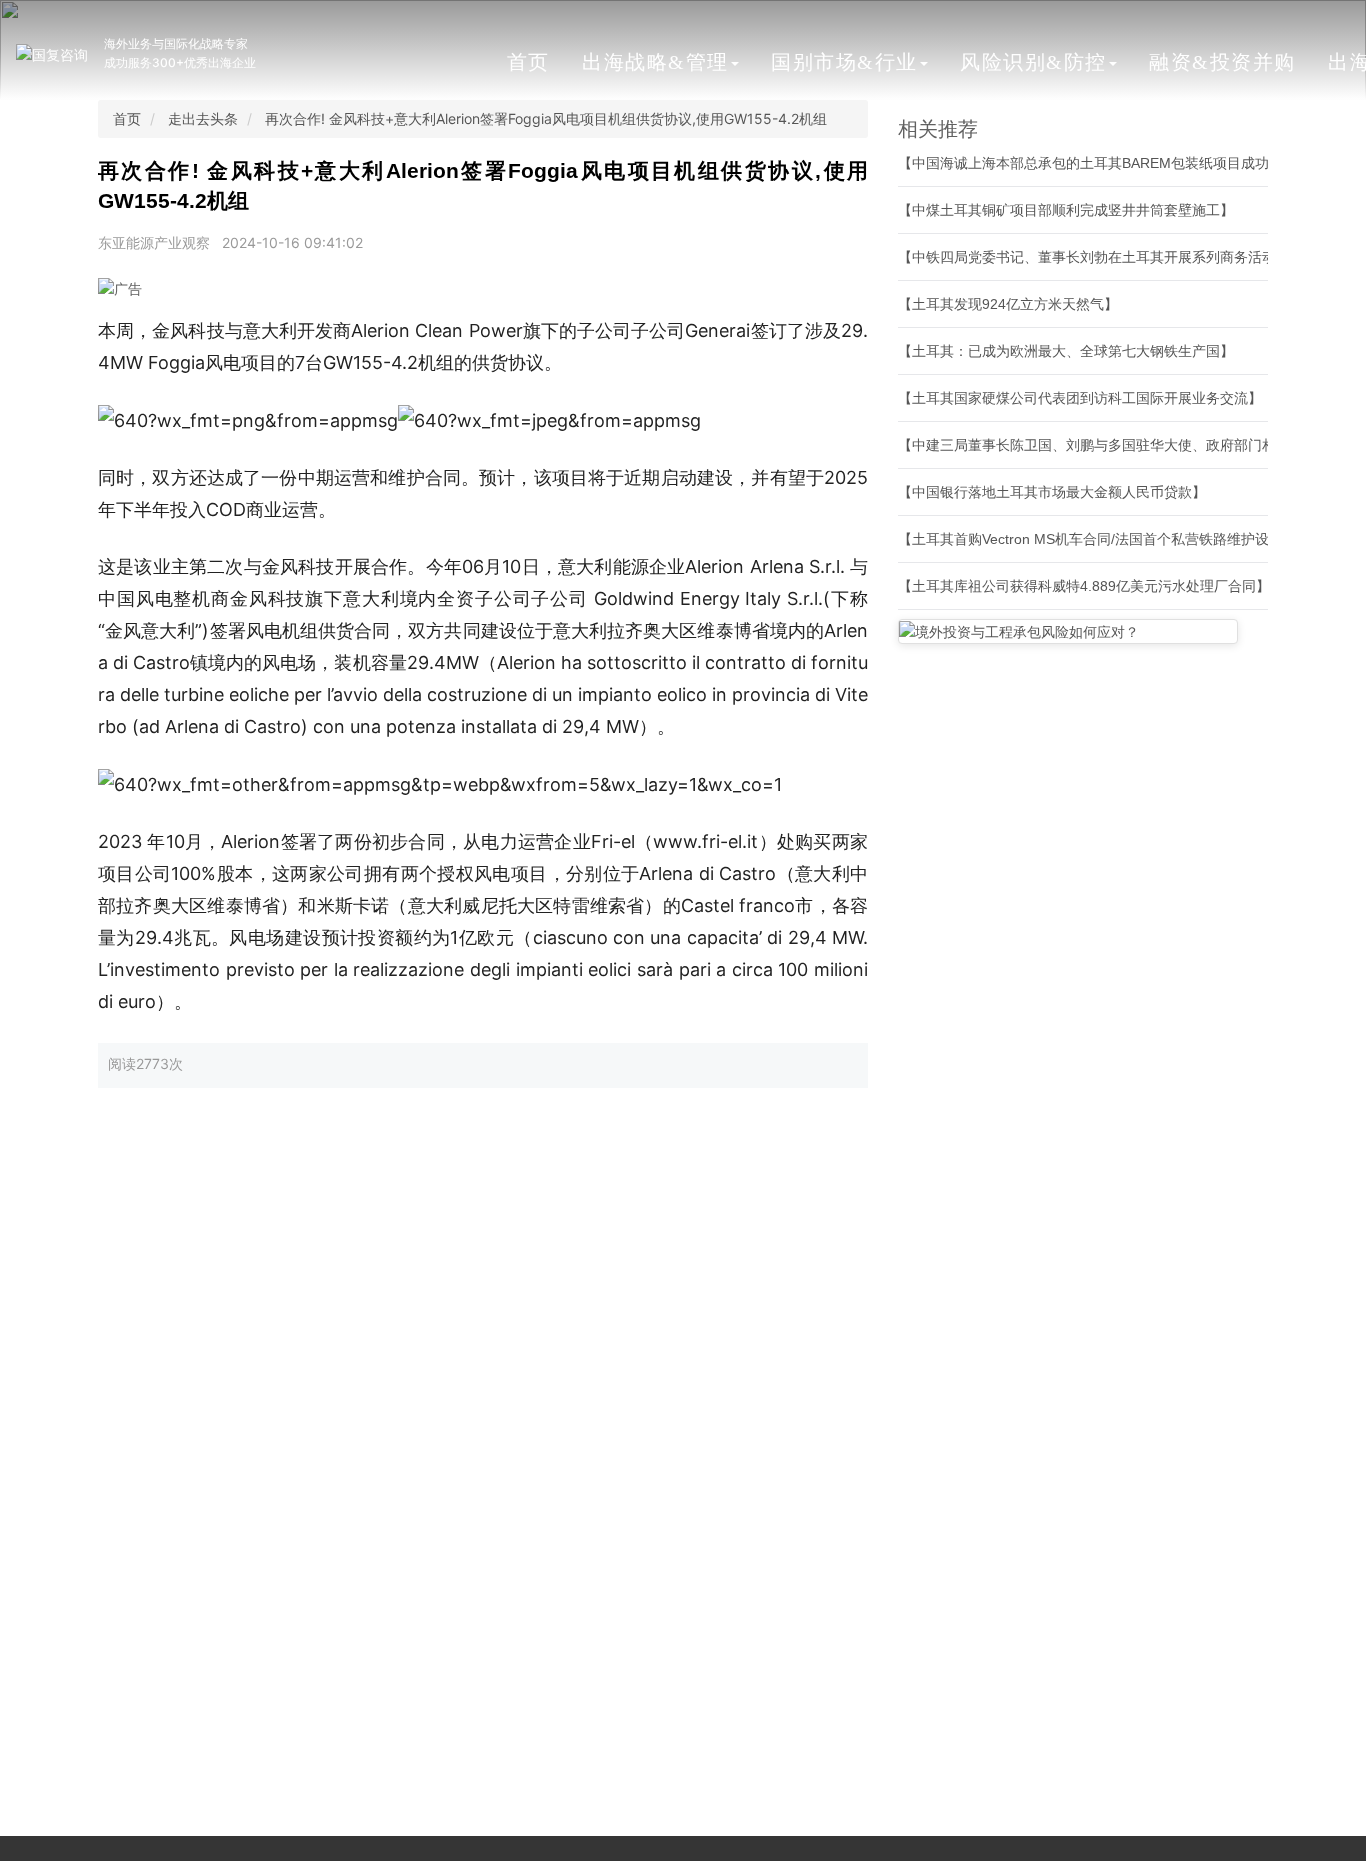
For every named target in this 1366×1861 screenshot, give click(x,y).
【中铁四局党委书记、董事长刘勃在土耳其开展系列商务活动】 (1094, 257)
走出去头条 (203, 118)
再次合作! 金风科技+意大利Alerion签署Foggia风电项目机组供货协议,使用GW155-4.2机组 (546, 118)
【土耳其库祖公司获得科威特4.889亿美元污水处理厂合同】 (1084, 586)
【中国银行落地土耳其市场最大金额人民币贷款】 (1052, 492)
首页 (528, 62)
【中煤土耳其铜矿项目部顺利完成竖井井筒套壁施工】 (1066, 210)
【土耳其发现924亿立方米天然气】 (1008, 304)
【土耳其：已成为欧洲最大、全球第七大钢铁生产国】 (1066, 351)
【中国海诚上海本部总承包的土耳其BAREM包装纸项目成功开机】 (1104, 163)
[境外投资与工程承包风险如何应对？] (1068, 631)
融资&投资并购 (1222, 62)
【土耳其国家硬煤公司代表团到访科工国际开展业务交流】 (1080, 398)
